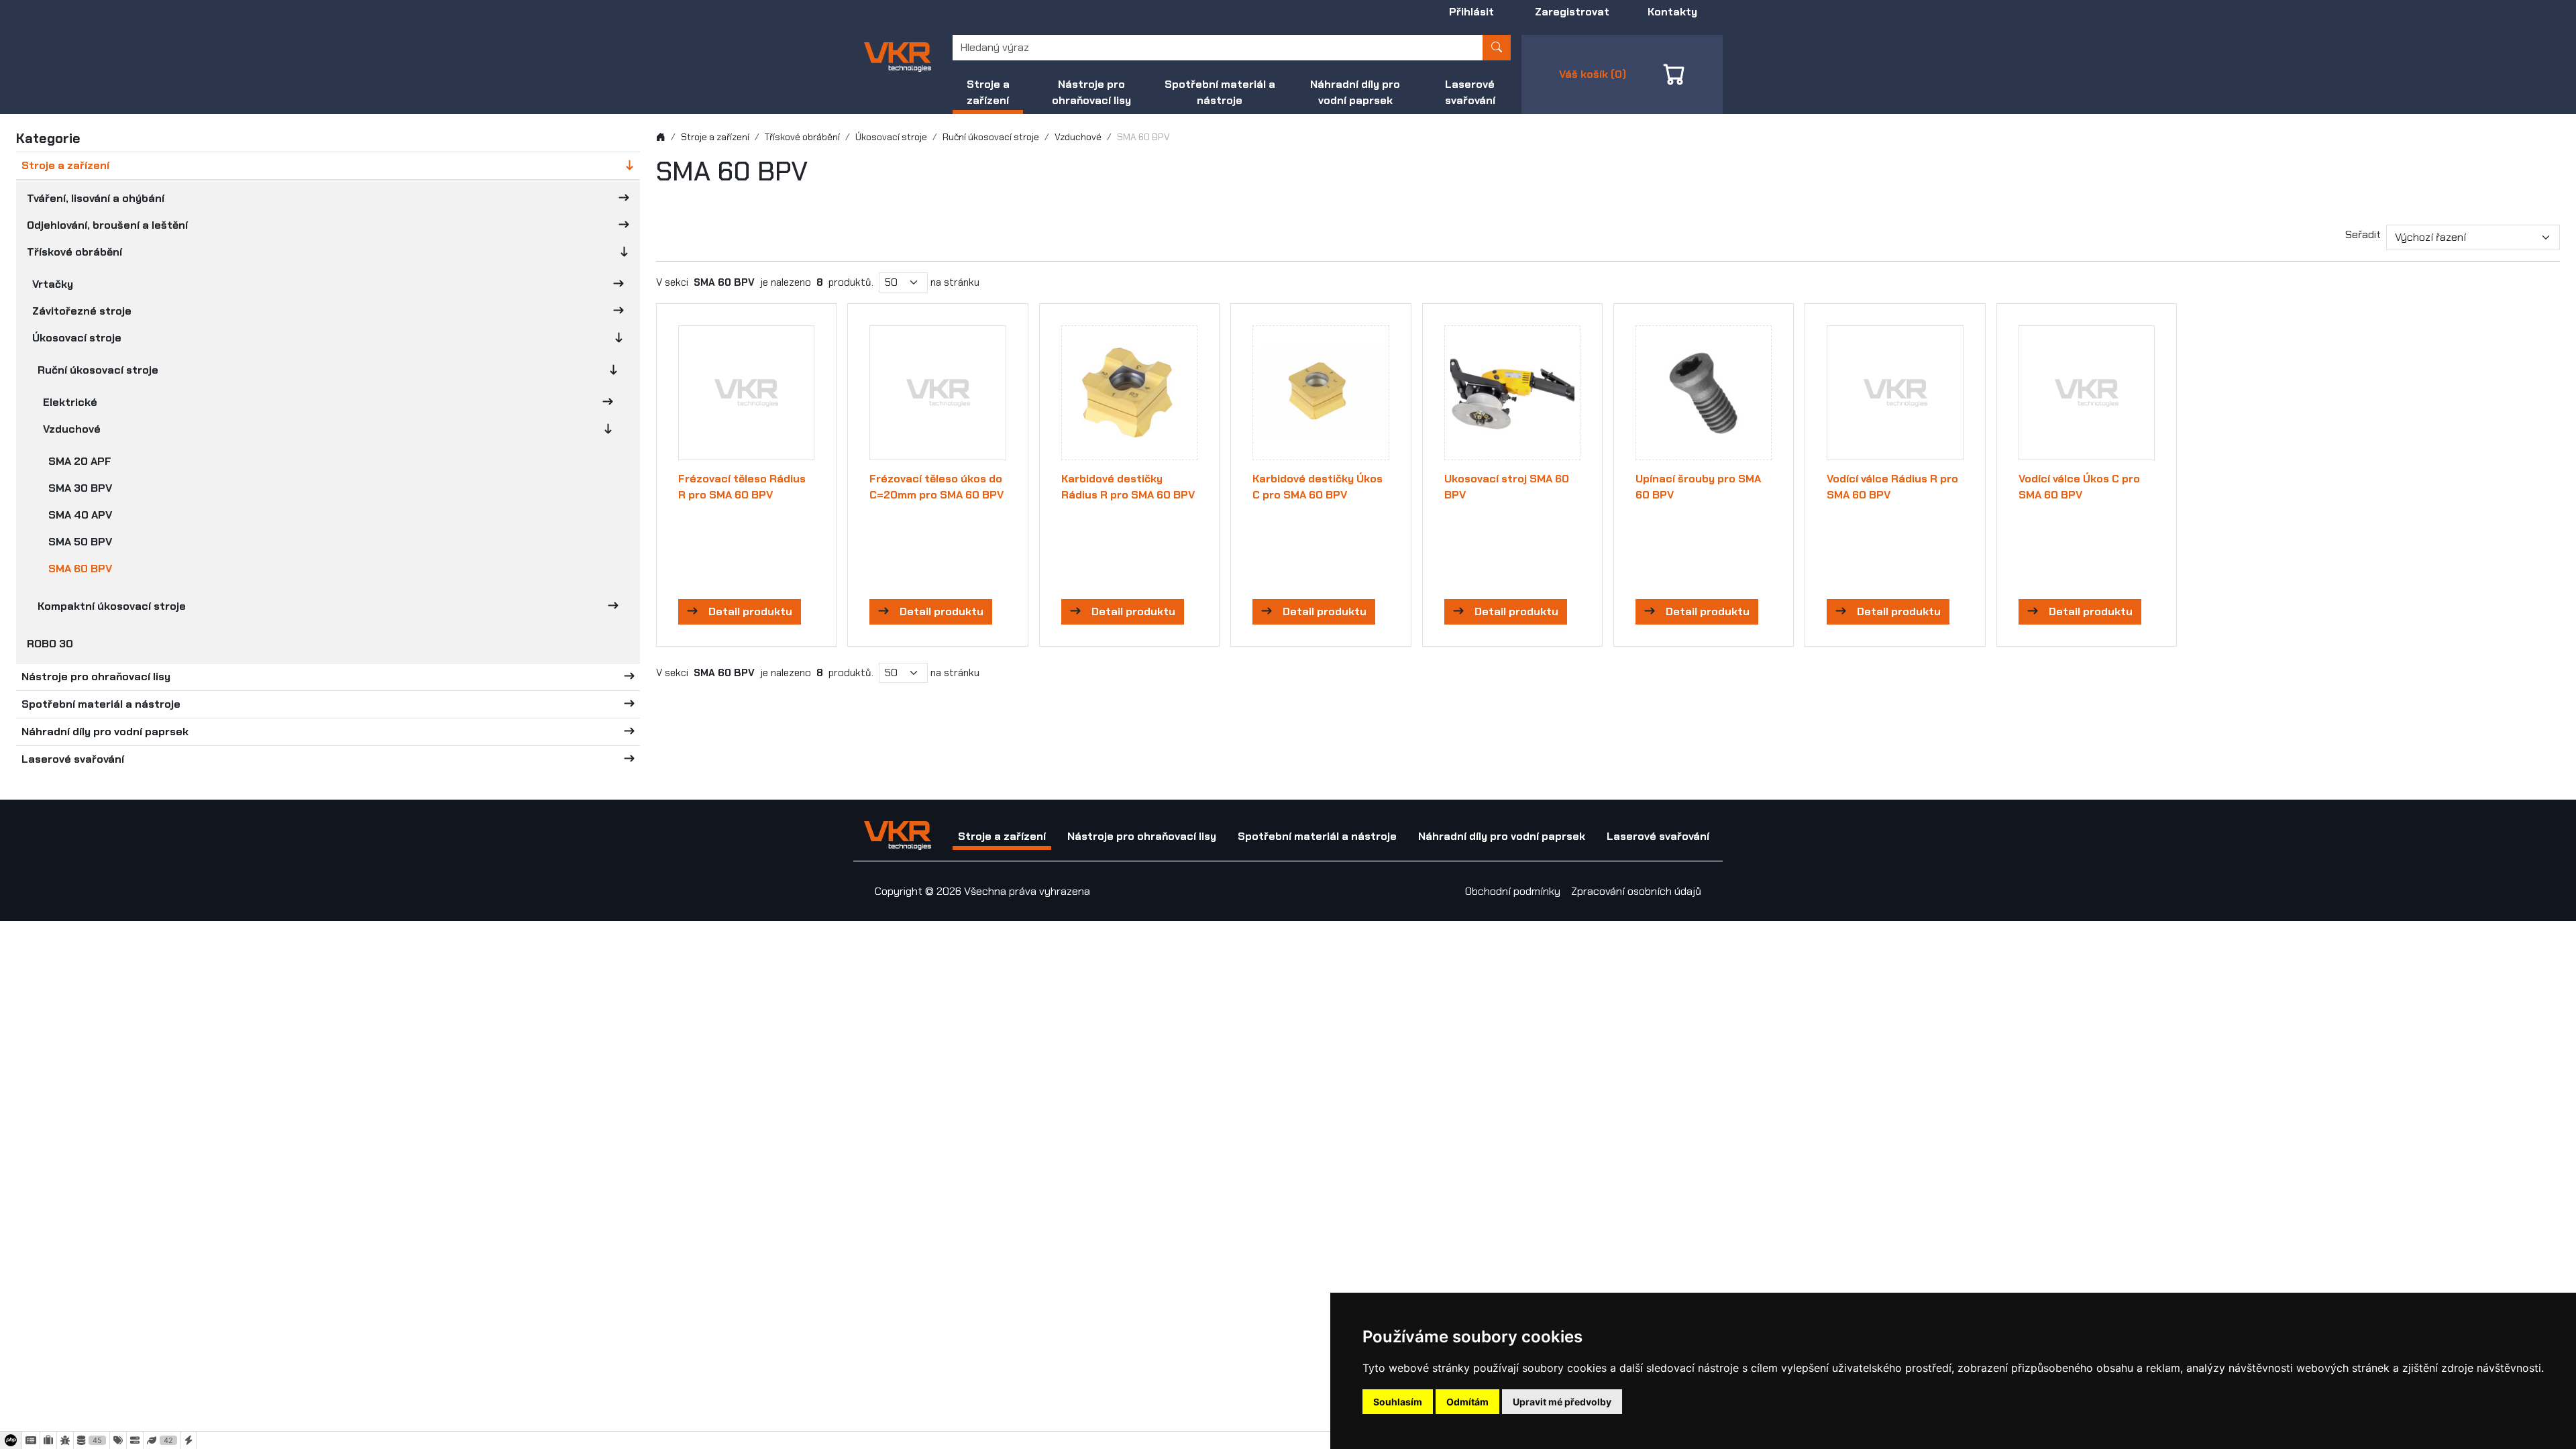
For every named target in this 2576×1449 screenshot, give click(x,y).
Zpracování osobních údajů (1636, 891)
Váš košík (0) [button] (1593, 74)
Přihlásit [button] (1471, 12)
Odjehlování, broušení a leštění (107, 225)
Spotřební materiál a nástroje (1220, 92)
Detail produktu (750, 611)
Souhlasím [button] (1398, 1402)
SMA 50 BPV (80, 542)
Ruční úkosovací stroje (98, 370)
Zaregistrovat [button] (1572, 12)
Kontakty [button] (1672, 12)
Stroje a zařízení (988, 92)
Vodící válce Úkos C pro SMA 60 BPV (2079, 487)
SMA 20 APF (80, 461)
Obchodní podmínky (1513, 891)
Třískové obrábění (74, 252)
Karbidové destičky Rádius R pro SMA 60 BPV (1128, 487)
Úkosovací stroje (77, 338)
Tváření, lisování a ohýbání (96, 198)
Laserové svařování (1470, 92)
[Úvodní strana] (661, 137)
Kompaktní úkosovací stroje (112, 606)
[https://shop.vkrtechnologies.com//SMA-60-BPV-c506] (898, 56)
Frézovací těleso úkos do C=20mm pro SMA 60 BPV (936, 487)
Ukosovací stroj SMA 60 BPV (1507, 487)
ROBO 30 (50, 644)
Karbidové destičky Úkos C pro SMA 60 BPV (1318, 487)
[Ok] (1497, 48)
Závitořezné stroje (82, 311)
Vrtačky (53, 284)
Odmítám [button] (1467, 1402)
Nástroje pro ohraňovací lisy (1091, 92)
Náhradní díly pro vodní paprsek (1355, 92)
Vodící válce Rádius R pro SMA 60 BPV (1892, 487)
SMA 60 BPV (80, 569)
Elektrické (70, 402)
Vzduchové (72, 429)
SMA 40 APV (80, 515)
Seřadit (2363, 234)
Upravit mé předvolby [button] (1562, 1402)
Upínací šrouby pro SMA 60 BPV (1698, 487)
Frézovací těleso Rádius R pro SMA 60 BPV (742, 487)
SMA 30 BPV (80, 488)
